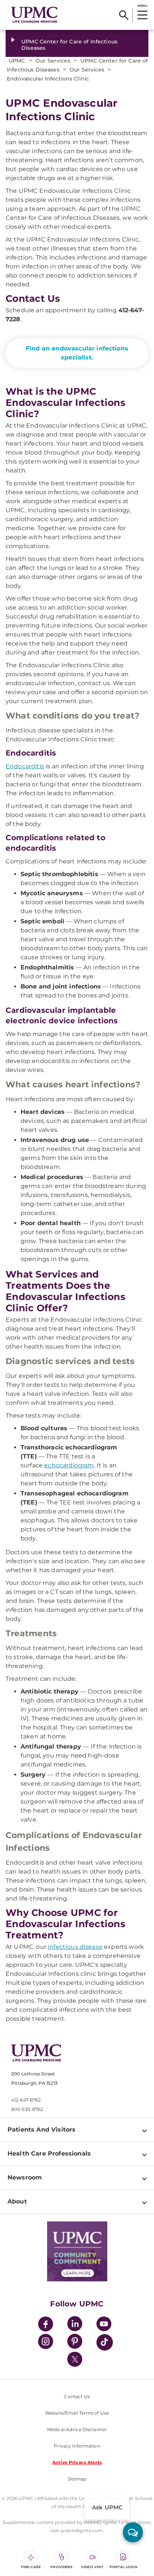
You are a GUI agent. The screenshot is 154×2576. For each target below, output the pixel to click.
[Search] (124, 15)
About (17, 2201)
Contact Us (77, 2396)
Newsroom (25, 2177)
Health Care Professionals (49, 2153)
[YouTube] (104, 2325)
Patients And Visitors (41, 2130)
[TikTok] (105, 2342)
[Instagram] (46, 2343)
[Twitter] (75, 2359)
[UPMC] (34, 15)
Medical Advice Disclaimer (77, 2429)
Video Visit (92, 2567)
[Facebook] (46, 2325)
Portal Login (123, 2567)
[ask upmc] (133, 2532)
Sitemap (77, 2479)
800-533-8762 (27, 2109)
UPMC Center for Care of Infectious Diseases (69, 45)
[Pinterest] (75, 2343)
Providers (61, 2567)
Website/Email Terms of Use (77, 2413)
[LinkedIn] (75, 2325)
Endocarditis (25, 766)
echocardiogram (69, 1465)
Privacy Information (77, 2446)
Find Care (31, 2567)
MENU (142, 6)
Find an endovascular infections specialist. (77, 353)
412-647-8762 (26, 2100)
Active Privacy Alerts (77, 2462)
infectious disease (75, 1947)
